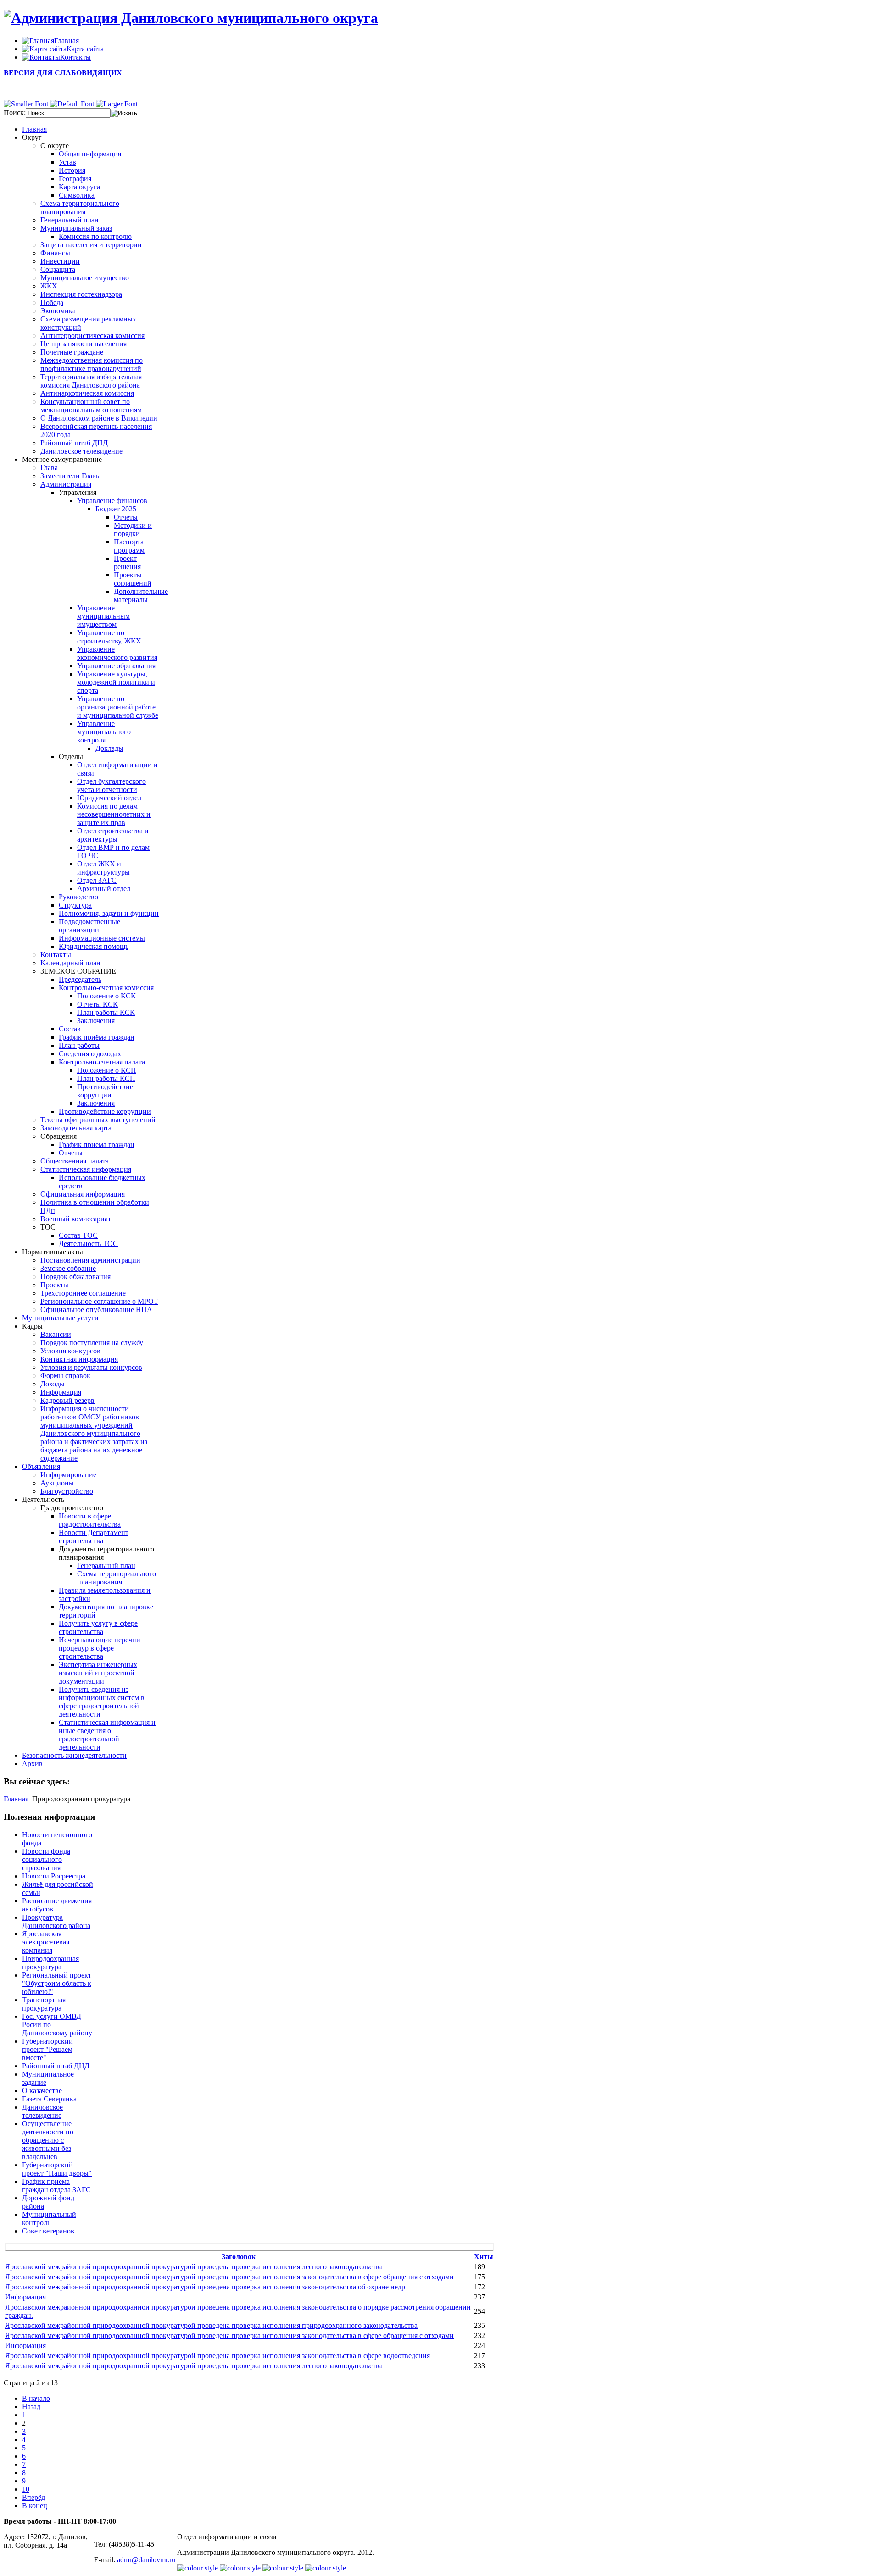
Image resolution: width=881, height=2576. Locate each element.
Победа (52, 302)
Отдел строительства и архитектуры (113, 835)
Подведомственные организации (89, 926)
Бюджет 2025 (116, 509)
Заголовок (239, 2257)
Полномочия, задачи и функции (109, 913)
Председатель (80, 979)
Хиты (484, 2257)
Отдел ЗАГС (97, 880)
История (72, 170)
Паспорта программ (129, 546)
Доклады (109, 748)
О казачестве (42, 2091)
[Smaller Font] (26, 104)
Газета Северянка (49, 2099)
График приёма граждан (97, 1037)
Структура (75, 905)
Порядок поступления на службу (92, 1343)
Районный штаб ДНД (74, 443)
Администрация (66, 484)
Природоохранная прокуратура (50, 1963)
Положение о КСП (107, 1070)
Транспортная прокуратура (44, 2004)
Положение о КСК (106, 996)
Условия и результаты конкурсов (91, 1367)
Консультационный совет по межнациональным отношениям (91, 406)
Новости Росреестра (54, 1876)
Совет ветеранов (48, 2231)
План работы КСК (106, 1012)
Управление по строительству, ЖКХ (109, 637)
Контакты (56, 955)
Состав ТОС (78, 1235)
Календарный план (70, 963)
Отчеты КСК (98, 1004)
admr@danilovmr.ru (146, 2560)
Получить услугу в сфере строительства (98, 1627)
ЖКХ (49, 286)
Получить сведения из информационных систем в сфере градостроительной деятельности (102, 1702)
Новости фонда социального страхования (46, 1859)
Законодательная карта (76, 1128)
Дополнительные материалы (141, 596)
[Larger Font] (117, 104)
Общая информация (90, 154)
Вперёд (33, 2497)
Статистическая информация (86, 1169)
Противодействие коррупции (105, 1091)
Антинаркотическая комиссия (87, 393)
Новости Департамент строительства (94, 1537)
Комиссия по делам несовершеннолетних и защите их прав (114, 814)
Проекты (54, 1285)
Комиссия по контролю (95, 236)
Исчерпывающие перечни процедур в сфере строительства (100, 1648)
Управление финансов (112, 501)
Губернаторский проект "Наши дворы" (57, 2169)
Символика (77, 195)
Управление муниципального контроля (104, 732)
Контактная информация (79, 1359)
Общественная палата (75, 1161)
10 (26, 2489)
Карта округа (79, 187)
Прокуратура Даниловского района (56, 1921)
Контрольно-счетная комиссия (106, 988)
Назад (31, 2407)
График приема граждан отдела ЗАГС (56, 2185)
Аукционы (57, 1483)
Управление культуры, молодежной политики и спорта (116, 682)
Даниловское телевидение (81, 451)
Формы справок (65, 1376)
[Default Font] (72, 104)
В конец (35, 2506)
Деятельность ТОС (88, 1244)
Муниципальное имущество (85, 278)
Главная (16, 1799)
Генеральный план (70, 220)
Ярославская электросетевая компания (46, 1942)
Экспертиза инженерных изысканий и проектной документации (98, 1673)
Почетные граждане (72, 352)
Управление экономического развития (117, 653)
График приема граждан (97, 1144)
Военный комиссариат (76, 1219)
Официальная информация (83, 1194)
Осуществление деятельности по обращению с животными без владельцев (48, 2140)
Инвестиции (60, 261)
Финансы (55, 253)
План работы (79, 1045)
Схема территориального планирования (80, 208)
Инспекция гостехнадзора (81, 294)
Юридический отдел (109, 798)
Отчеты (126, 517)
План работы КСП (106, 1078)
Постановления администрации (90, 1260)
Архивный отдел (104, 889)
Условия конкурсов (70, 1351)
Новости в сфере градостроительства (90, 1520)
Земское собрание (68, 1268)
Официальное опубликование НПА (96, 1310)
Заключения (96, 1021)
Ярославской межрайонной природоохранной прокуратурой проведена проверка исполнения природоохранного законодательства (211, 2325)
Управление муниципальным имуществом (103, 616)
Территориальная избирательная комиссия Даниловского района (91, 381)
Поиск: (15, 113)
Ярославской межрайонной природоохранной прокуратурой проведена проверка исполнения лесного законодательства (194, 2267)
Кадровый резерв (67, 1400)
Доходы (53, 1384)
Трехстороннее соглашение (83, 1293)
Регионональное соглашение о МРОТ (99, 1301)
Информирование (68, 1475)
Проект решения (127, 562)
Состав (70, 1029)
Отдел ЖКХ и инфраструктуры (103, 868)
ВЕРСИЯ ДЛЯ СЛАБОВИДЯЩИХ (63, 73)
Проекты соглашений (133, 579)
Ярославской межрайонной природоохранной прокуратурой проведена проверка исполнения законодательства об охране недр (205, 2287)
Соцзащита (58, 269)
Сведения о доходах (90, 1054)
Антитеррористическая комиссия (92, 335)
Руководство (78, 897)
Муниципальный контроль (49, 2219)
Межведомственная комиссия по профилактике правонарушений (92, 364)
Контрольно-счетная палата (102, 1062)
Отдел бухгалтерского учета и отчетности (112, 785)
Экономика (58, 311)
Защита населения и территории (91, 245)
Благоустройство (67, 1491)
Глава (49, 468)
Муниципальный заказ (76, 228)
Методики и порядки (133, 529)
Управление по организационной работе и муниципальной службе (118, 707)
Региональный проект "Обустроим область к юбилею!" (57, 1983)
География (75, 179)
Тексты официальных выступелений (98, 1120)
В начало (36, 2398)
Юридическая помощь (94, 946)
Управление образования (116, 666)
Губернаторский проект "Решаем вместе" (47, 2049)
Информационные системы (102, 938)
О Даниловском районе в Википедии (99, 418)
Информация (61, 1392)
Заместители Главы (71, 476)
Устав (67, 162)
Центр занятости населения (84, 344)
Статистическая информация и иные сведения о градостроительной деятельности (107, 1735)
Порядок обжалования (75, 1277)
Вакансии (56, 1334)
